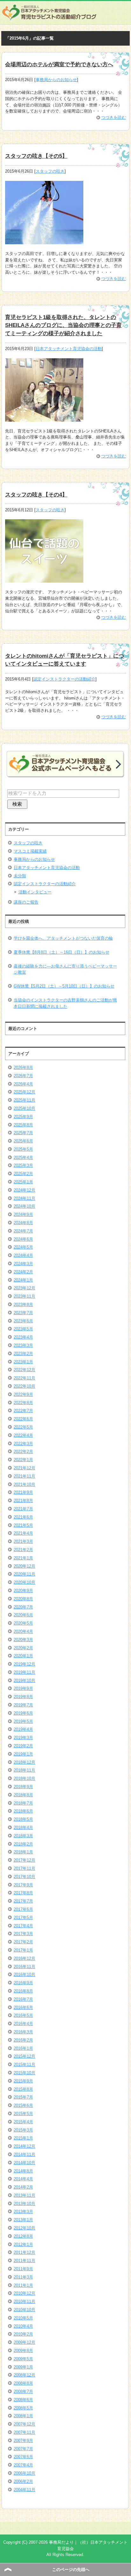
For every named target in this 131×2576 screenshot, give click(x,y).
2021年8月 (23, 1501)
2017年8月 (23, 1893)
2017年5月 (23, 1918)
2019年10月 (24, 1681)
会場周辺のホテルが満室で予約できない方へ (59, 64)
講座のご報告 (26, 902)
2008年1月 (23, 2416)
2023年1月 (23, 1362)
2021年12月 (24, 1468)
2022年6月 (23, 1419)
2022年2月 (23, 1451)
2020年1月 (23, 1656)
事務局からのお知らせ (56, 80)
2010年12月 (24, 2293)
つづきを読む (114, 117)
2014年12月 (24, 2146)
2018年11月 (24, 1770)
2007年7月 (23, 2449)
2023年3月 (23, 1345)
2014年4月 (23, 2179)
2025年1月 (23, 1182)
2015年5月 (23, 2114)
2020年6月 (23, 1615)
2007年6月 (23, 2457)
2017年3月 (23, 1934)
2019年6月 (23, 1713)
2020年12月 (24, 1566)
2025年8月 (23, 1125)
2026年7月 (23, 1076)
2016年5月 (23, 2015)
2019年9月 (23, 1688)
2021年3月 (23, 1541)
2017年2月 (23, 1942)
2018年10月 (24, 1778)
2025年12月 (24, 1092)
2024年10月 (24, 1206)
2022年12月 (24, 1370)
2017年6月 (23, 1909)
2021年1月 (23, 1558)
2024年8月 (23, 1223)
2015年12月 (24, 2056)
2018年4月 (23, 1828)
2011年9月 (23, 2269)
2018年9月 (23, 1787)
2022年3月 (23, 1444)
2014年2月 (23, 2187)
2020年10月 (24, 1582)
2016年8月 (23, 1991)
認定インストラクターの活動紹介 (64, 679)
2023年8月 (23, 1304)
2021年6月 (23, 1517)
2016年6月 (23, 2007)
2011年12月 (24, 2252)
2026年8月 (23, 1067)
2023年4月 (23, 1337)
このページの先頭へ (71, 2570)
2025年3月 (23, 1165)
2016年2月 (23, 2040)
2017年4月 (23, 1926)
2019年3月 (23, 1738)
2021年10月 (24, 1484)
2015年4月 (23, 2122)
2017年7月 (23, 1901)
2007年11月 (24, 2432)
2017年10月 (24, 1877)
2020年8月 (23, 1599)
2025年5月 (23, 1149)
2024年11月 (24, 1198)
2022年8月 (23, 1403)
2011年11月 (24, 2261)
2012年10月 (24, 2228)
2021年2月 (23, 1550)
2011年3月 (23, 2277)
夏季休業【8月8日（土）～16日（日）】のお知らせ (62, 952)
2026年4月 (23, 1084)
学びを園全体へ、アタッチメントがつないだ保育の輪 (63, 938)
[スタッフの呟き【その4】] (44, 580)
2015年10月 (24, 2073)
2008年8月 (23, 2383)
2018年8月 (23, 1795)
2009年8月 (23, 2351)
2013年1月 (23, 2220)
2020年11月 (24, 1574)
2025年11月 (24, 1100)
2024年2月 (23, 1272)
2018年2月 (23, 1844)
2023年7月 (23, 1313)
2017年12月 (24, 1860)
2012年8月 (23, 2236)
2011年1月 (23, 2285)
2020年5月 (23, 1623)
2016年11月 (24, 1967)
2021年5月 (23, 1525)
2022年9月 (23, 1394)
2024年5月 (23, 1247)
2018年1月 (23, 1852)
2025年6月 (23, 1141)
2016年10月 (24, 1975)
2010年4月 (23, 2326)
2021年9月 (23, 1492)
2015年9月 (23, 2081)
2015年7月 (23, 2097)
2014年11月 (24, 2154)
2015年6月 (23, 2105)
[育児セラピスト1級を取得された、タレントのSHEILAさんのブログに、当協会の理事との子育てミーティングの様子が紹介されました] (44, 418)
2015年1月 (23, 2138)
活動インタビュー (35, 892)
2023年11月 (24, 1296)
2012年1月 (23, 2244)
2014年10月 (24, 2163)
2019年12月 (24, 1664)
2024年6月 (23, 1239)
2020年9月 (23, 1591)
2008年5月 (23, 2408)
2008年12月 (24, 2375)
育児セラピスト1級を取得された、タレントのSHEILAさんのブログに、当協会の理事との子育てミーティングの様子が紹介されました (63, 325)
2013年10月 (24, 2204)
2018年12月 (24, 1762)
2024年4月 (23, 1255)
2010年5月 (23, 2318)
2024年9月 (23, 1214)
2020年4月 (23, 1631)
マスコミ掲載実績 (30, 851)
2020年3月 (23, 1640)
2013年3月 (23, 2212)
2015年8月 (23, 2089)
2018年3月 (23, 1836)
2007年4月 (23, 2465)
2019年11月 (24, 1672)
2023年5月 (23, 1329)
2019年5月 (23, 1721)
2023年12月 (24, 1288)
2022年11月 (24, 1378)
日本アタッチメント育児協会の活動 (69, 349)
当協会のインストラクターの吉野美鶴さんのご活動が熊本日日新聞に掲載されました (65, 1003)
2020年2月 (23, 1648)
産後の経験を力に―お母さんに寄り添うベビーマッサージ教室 (65, 969)
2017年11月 (24, 1868)
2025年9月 (23, 1117)
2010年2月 (23, 2334)
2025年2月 (23, 1174)
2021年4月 (23, 1533)
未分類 (20, 876)
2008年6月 (23, 2400)
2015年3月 (23, 2130)
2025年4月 (23, 1157)
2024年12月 (24, 1190)
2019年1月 (23, 1754)
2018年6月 (23, 1811)
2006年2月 (23, 2481)
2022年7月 (23, 1411)
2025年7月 (23, 1133)
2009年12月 (24, 2342)
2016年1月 (23, 2048)
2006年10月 (24, 2473)
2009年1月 (23, 2367)
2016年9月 (23, 1983)
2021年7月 (23, 1509)
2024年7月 (23, 1231)
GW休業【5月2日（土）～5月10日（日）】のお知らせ (64, 986)
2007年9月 (23, 2441)
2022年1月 (23, 1460)
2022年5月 (23, 1427)
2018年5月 (23, 1819)
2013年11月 (24, 2195)
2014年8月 (23, 2171)
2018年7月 (23, 1803)
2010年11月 (24, 2301)
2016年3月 (23, 2032)
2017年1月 (23, 1950)
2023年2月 (23, 1354)
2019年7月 (23, 1705)
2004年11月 (24, 2490)
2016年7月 (23, 1999)
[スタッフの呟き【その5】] (44, 241)
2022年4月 (23, 1435)
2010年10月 (24, 2310)
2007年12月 (24, 2424)
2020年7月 (23, 1607)
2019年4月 (23, 1729)
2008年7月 (23, 2391)
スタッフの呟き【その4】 (36, 495)
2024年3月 (23, 1264)
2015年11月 (24, 2065)
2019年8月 (23, 1697)
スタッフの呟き (50, 171)
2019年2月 (23, 1746)
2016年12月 (24, 1958)
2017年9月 (23, 1885)
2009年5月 (23, 2359)
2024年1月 (23, 1280)
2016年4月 (23, 2024)
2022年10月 (24, 1386)
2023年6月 (23, 1321)
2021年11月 (24, 1476)
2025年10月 (24, 1108)
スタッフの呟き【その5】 (36, 156)
